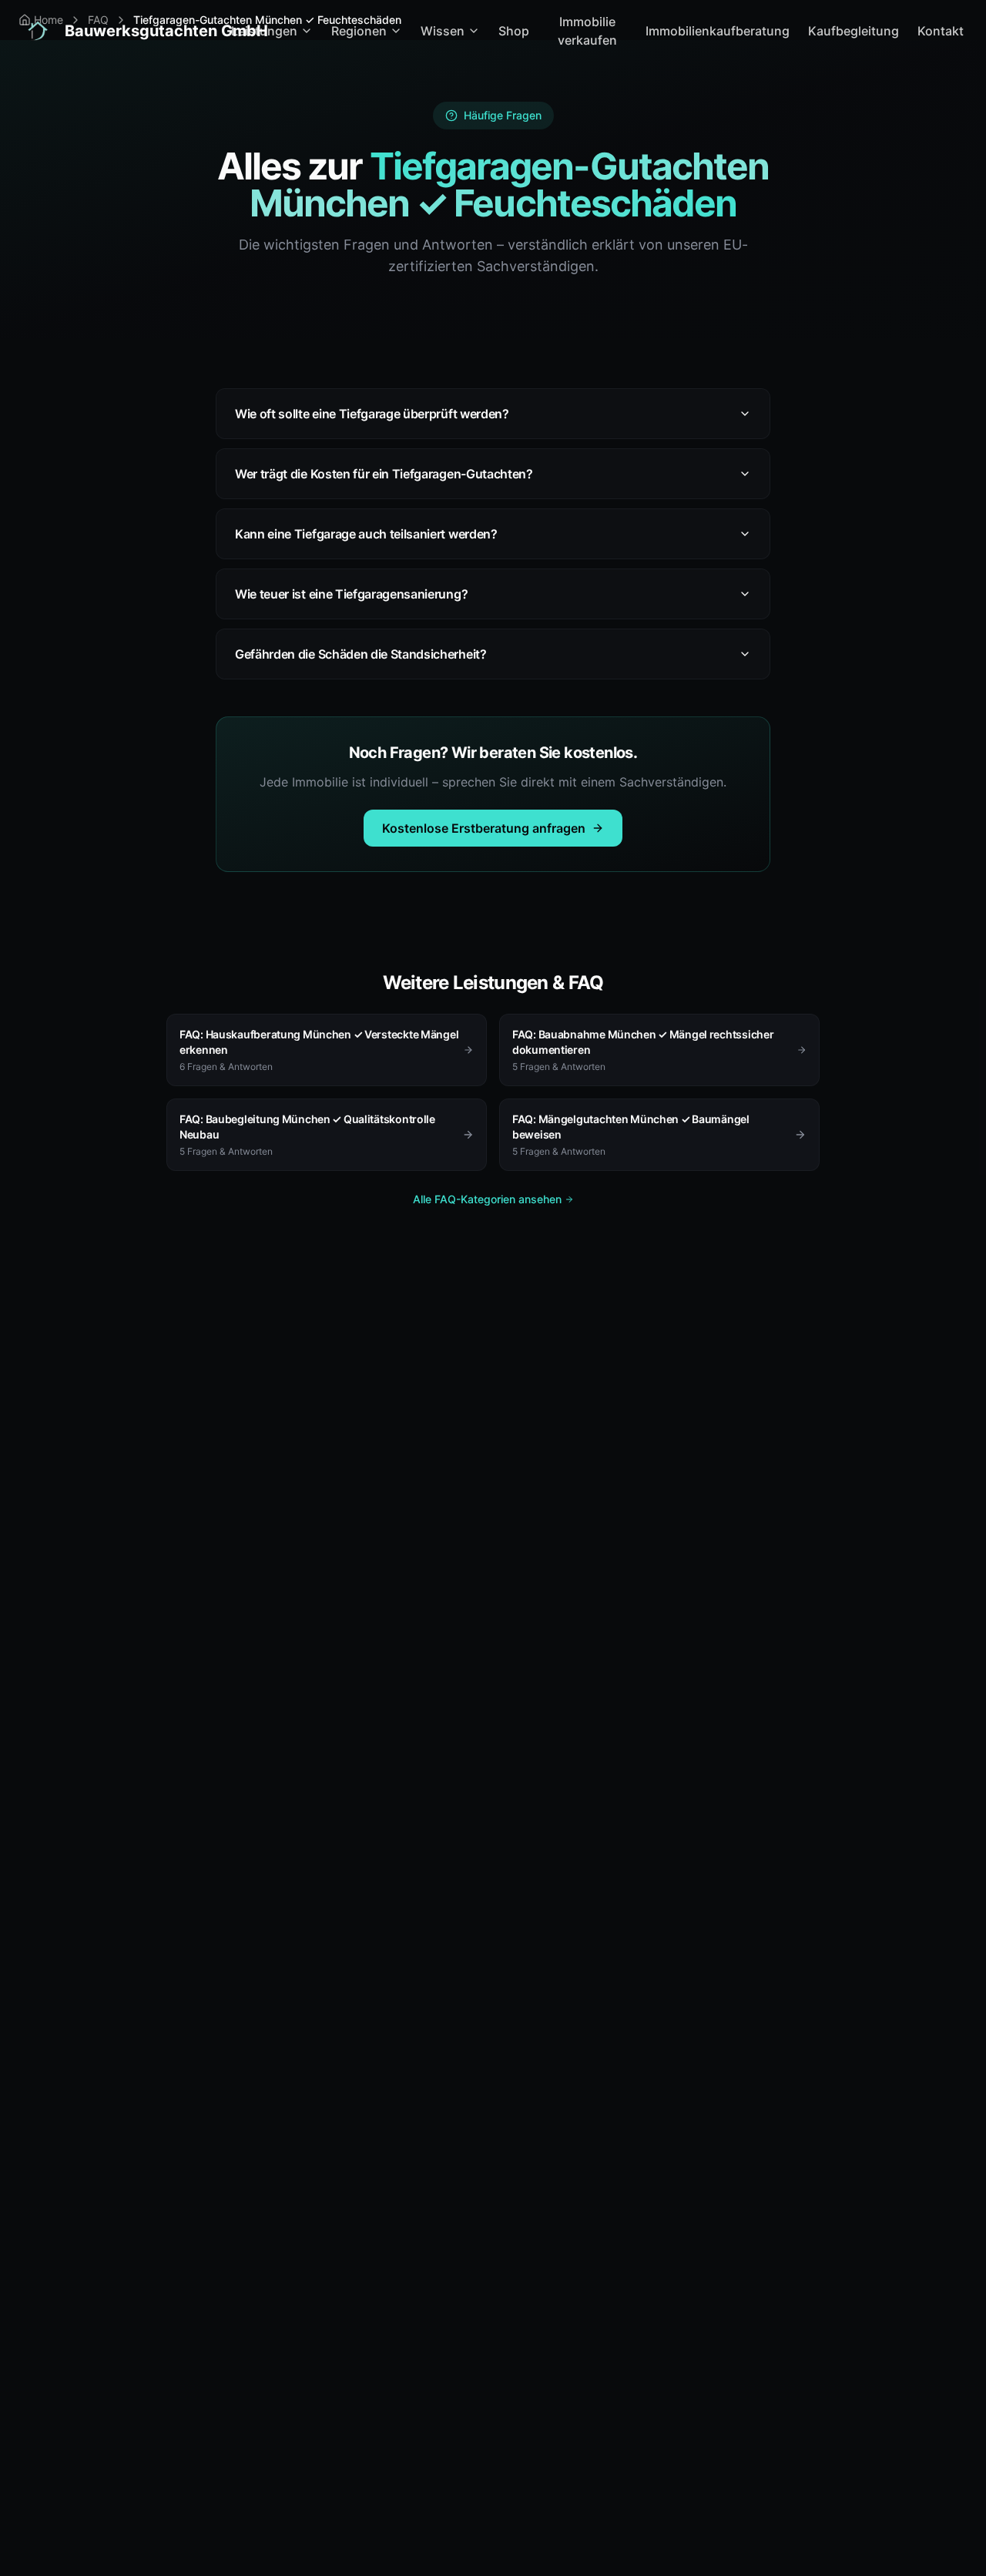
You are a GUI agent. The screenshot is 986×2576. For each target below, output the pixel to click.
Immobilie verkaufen (587, 31)
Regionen (359, 31)
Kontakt (941, 31)
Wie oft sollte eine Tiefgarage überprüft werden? (372, 414)
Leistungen (264, 31)
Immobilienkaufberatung (718, 31)
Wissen (443, 31)
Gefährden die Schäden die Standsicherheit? (361, 654)
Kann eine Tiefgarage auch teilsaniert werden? (366, 534)
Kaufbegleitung (854, 31)
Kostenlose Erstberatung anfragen (484, 828)
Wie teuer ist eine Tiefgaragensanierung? (351, 594)
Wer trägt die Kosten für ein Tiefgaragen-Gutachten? (384, 474)
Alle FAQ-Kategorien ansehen (487, 1199)
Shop (514, 31)
